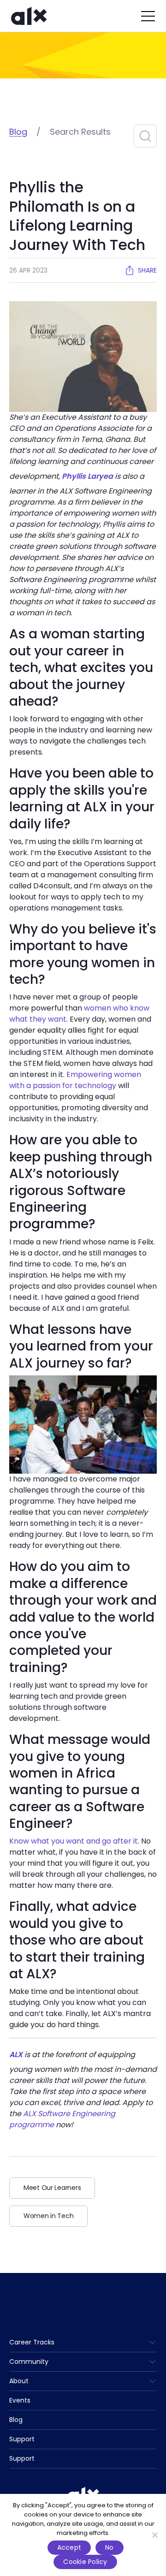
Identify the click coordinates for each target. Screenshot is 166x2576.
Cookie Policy (85, 2562)
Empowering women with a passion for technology (75, 1080)
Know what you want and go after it (74, 1841)
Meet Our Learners (52, 2188)
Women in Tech (48, 2216)
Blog (18, 132)
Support (22, 2439)
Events (20, 2400)
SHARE (147, 270)
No (110, 2547)
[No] (154, 2535)
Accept (69, 2547)
